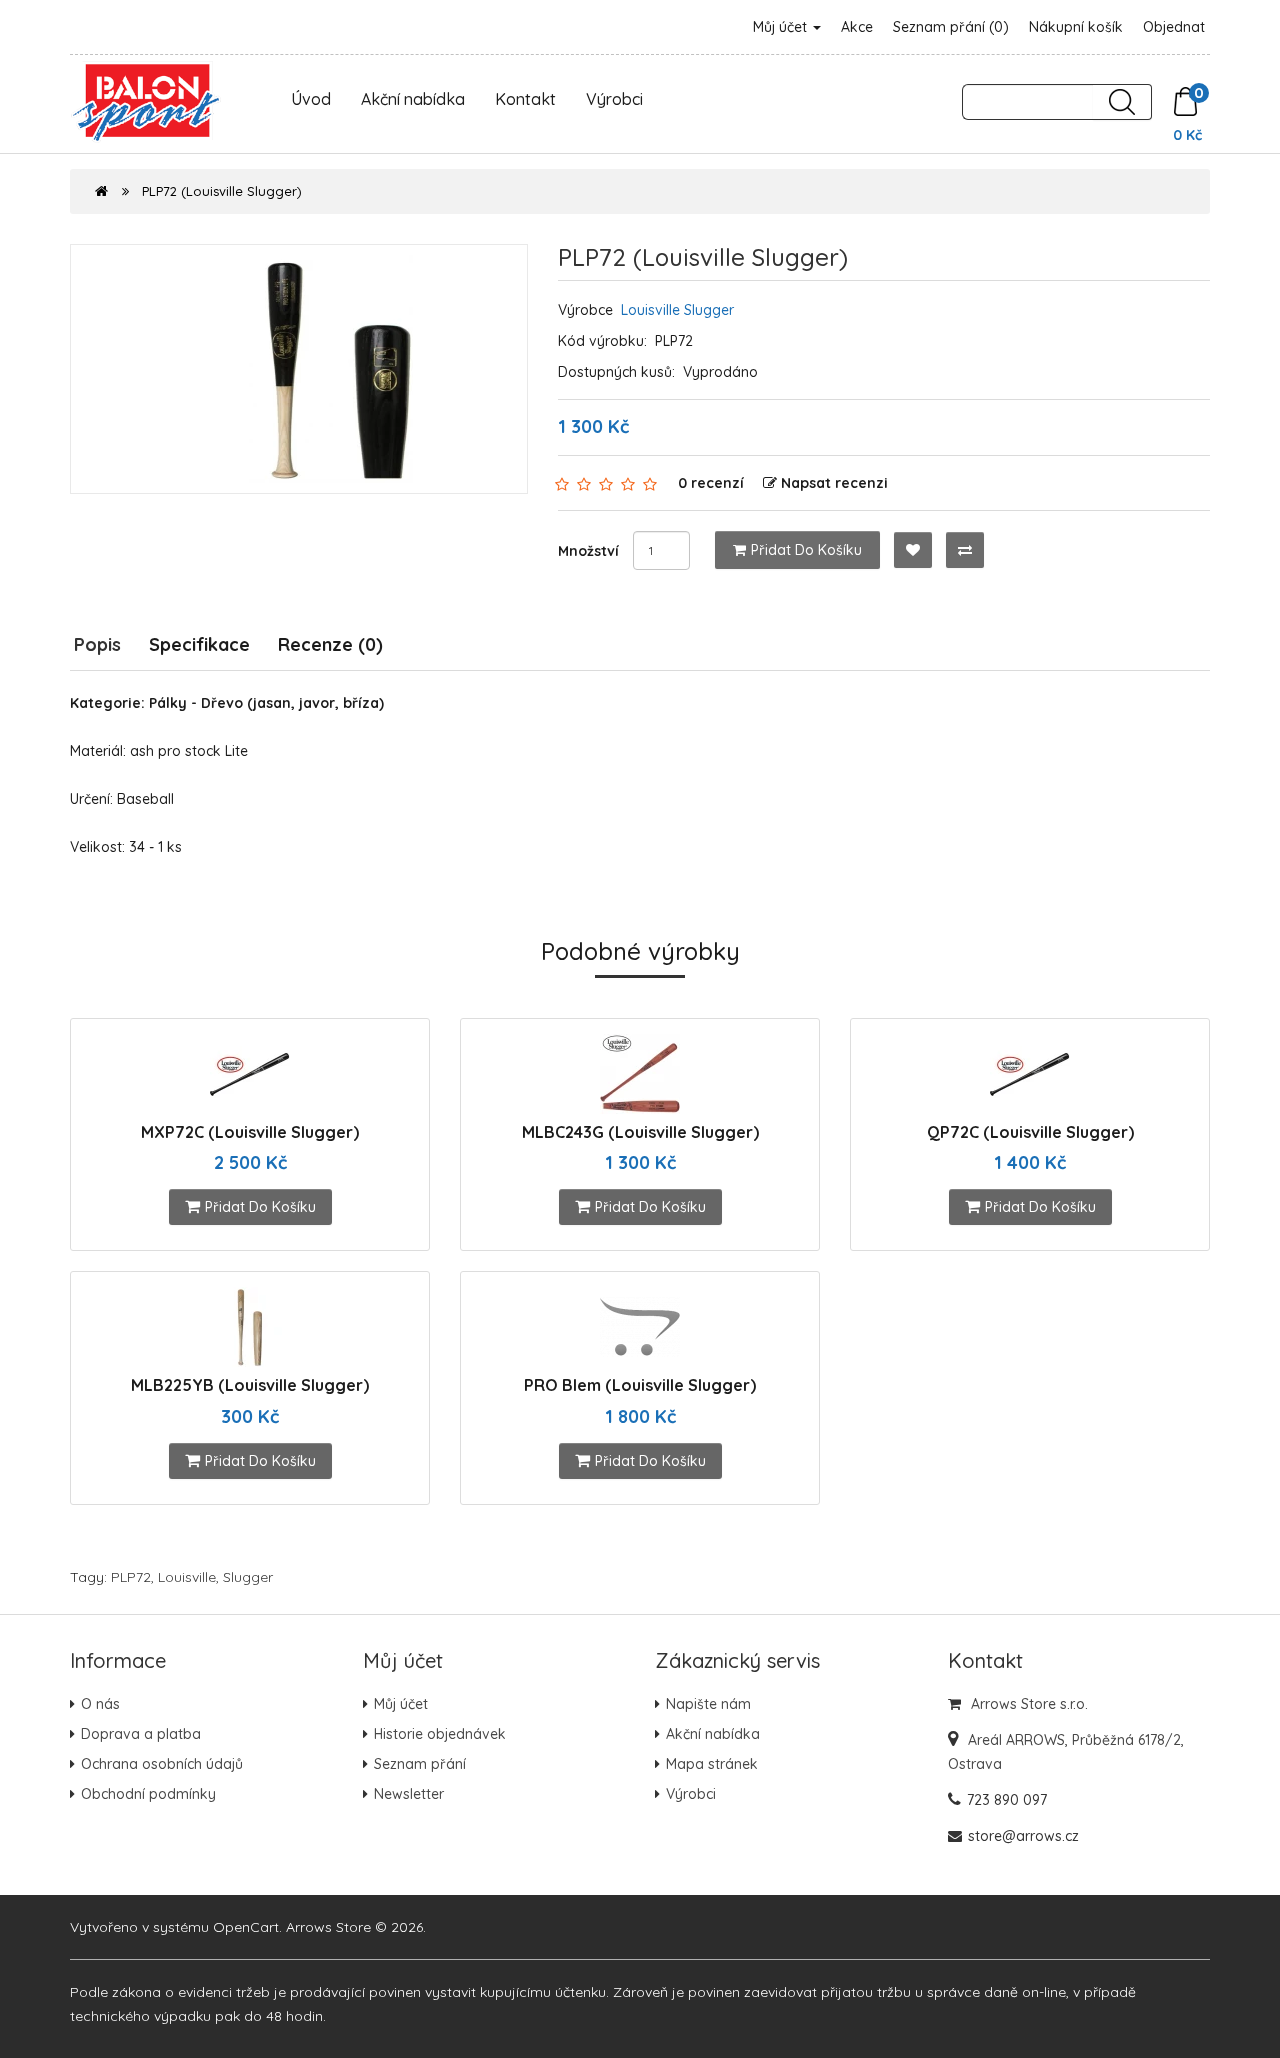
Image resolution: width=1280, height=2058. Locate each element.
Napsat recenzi (834, 483)
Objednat (1174, 27)
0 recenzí (711, 483)
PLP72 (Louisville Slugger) (222, 191)
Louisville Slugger (677, 310)
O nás (100, 1704)
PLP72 (131, 1577)
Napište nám (708, 1704)
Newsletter (409, 1794)
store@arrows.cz (1023, 1836)
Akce (857, 27)
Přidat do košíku (806, 550)
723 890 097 (1007, 1800)
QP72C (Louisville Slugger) (1030, 1132)
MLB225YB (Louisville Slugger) (250, 1385)
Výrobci (614, 99)
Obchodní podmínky (148, 1794)
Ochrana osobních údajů (162, 1764)
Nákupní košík (1076, 27)
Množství (588, 551)
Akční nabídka (413, 99)
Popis (97, 644)
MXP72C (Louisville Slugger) (250, 1132)
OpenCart (246, 1927)
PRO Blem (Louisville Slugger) (640, 1385)
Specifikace (199, 644)
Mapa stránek (712, 1764)
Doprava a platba (141, 1734)
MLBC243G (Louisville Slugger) (640, 1132)
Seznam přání (420, 1764)
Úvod (311, 99)
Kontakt (525, 99)
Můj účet (782, 27)
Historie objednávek (440, 1734)
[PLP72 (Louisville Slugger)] (299, 369)
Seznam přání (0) (951, 27)
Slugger (248, 1577)
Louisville (187, 1577)
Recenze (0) (330, 644)
